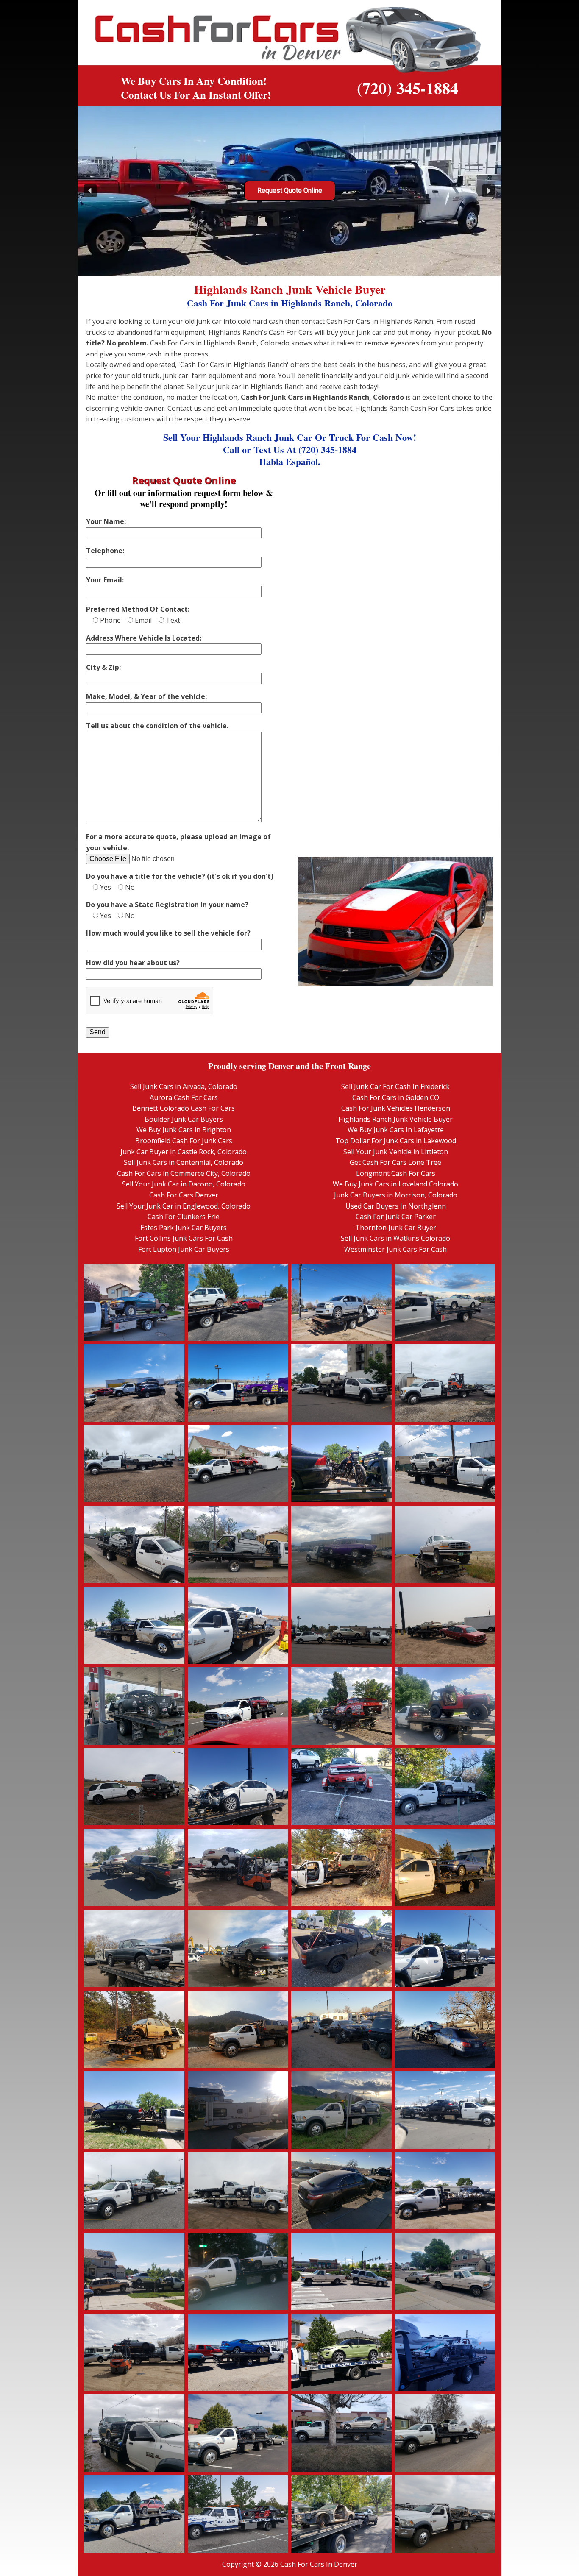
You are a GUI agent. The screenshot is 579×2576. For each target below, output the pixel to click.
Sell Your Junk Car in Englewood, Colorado (184, 1206)
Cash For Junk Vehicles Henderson (396, 1108)
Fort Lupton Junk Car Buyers (184, 1249)
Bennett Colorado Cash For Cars (184, 1108)
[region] (289, 191)
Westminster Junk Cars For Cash (395, 1249)
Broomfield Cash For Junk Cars (184, 1141)
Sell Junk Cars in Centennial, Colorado (184, 1162)
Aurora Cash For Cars (184, 1097)
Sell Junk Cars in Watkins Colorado (395, 1238)
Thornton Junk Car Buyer (396, 1228)
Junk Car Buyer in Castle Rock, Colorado (184, 1152)
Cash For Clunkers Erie (184, 1217)
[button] (90, 191)
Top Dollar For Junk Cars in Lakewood (396, 1141)
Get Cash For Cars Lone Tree (395, 1162)
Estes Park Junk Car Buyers (184, 1228)
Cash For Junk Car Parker (396, 1217)
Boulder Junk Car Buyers (184, 1119)
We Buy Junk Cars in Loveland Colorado (395, 1184)
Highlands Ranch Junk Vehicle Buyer (395, 1119)
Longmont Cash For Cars (396, 1173)
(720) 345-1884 (408, 88)
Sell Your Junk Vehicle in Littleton (396, 1152)
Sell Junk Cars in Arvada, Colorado (184, 1086)
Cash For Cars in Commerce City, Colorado (184, 1173)
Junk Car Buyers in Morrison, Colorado (396, 1195)
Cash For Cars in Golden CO (396, 1097)
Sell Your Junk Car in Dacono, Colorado (184, 1184)
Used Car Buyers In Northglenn (396, 1206)
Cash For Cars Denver (184, 1195)
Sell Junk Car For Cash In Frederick (395, 1086)
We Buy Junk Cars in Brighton (184, 1130)
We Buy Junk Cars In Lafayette (396, 1130)
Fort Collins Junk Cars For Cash (184, 1238)
